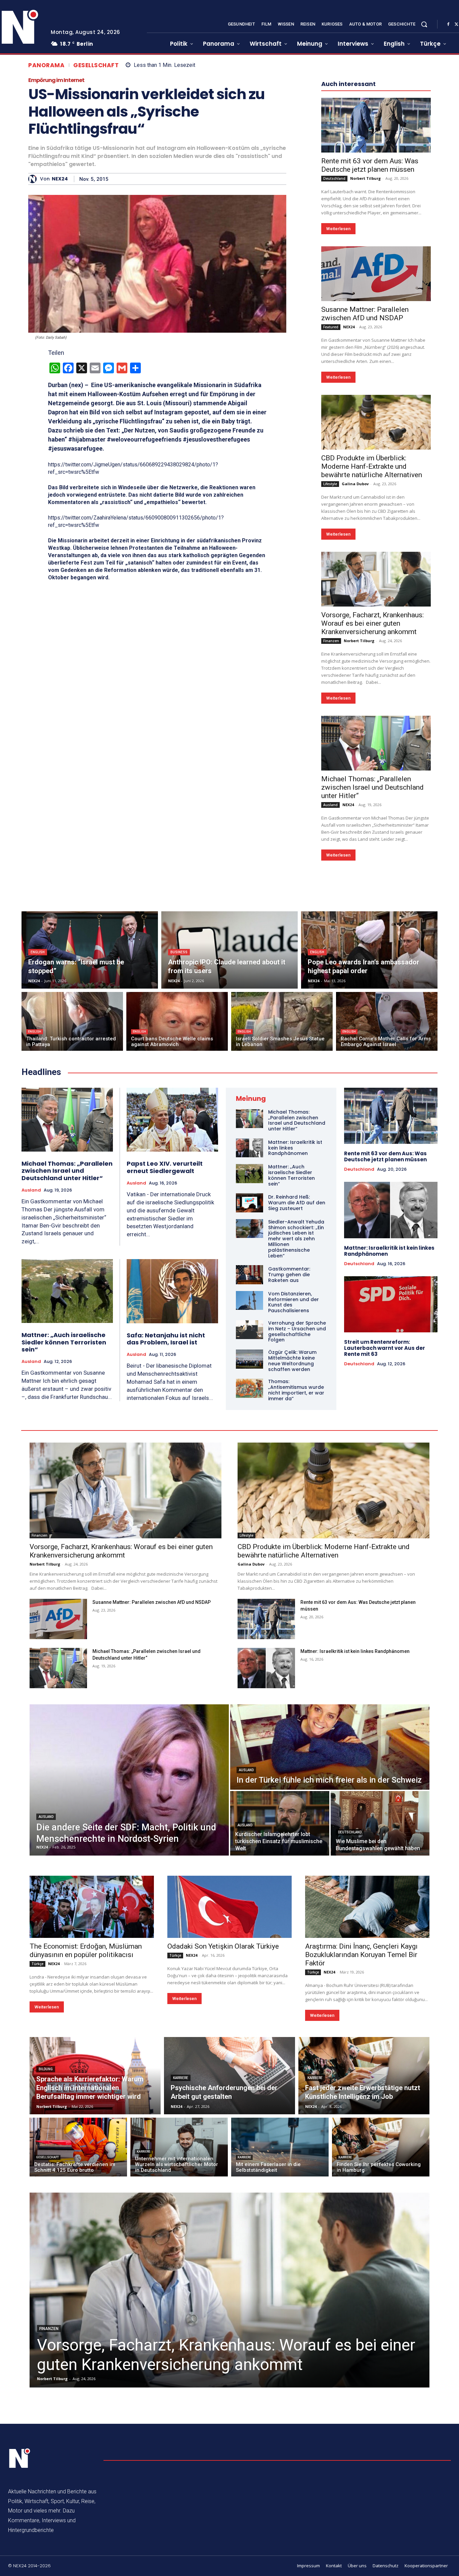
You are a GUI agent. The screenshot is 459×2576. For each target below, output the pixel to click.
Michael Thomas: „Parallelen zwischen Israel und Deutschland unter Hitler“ (372, 787)
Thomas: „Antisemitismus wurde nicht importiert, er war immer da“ (296, 1390)
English (38, 952)
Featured (331, 327)
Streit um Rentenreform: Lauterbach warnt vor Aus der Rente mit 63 (385, 1348)
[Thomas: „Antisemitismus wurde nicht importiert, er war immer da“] (249, 1388)
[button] (424, 24)
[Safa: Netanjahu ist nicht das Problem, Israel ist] (173, 1291)
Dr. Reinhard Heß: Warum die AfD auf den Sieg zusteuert (297, 1203)
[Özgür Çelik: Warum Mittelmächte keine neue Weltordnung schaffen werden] (249, 1359)
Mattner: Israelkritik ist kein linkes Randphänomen (389, 1251)
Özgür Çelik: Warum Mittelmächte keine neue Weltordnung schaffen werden (292, 1361)
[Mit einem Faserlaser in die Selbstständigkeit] (280, 2147)
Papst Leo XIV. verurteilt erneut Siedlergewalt (165, 1167)
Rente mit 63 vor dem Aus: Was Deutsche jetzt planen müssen (370, 165)
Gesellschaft (96, 65)
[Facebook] (448, 25)
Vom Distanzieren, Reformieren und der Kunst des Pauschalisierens (294, 1302)
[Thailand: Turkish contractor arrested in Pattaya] (72, 1021)
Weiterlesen (338, 229)
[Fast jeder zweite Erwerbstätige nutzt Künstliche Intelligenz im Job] (364, 2076)
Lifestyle (330, 484)
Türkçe (37, 1964)
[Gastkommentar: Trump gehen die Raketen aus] (249, 1275)
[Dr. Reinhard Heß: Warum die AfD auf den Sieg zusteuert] (249, 1203)
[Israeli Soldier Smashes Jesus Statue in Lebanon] (282, 1021)
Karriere (181, 2078)
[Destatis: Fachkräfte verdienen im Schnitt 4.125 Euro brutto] (78, 2147)
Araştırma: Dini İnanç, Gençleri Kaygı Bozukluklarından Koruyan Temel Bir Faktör (361, 1955)
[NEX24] (34, 179)
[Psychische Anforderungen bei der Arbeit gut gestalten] (229, 2076)
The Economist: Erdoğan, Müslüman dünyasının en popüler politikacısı (86, 1950)
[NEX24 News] (20, 2458)
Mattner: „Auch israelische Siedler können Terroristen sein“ (64, 1342)
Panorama (46, 65)
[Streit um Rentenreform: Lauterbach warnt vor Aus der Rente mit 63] (391, 1304)
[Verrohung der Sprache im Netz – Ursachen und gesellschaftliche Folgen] (249, 1330)
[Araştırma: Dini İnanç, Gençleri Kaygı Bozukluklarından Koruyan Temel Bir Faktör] (367, 1907)
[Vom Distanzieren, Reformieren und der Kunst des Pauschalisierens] (249, 1300)
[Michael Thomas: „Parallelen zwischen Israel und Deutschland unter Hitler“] (376, 743)
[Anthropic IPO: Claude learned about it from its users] (229, 950)
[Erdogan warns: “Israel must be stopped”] (90, 950)
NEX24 (60, 179)
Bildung (46, 2069)
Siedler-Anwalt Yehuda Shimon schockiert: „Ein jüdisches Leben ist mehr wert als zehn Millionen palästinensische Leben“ (296, 1239)
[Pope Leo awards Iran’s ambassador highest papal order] (369, 950)
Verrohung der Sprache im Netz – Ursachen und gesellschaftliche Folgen (297, 1331)
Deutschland (334, 178)
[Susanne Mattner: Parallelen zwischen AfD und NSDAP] (376, 274)
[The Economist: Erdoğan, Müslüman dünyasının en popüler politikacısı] (92, 1907)
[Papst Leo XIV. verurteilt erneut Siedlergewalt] (173, 1120)
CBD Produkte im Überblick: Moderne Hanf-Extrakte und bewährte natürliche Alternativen (372, 466)
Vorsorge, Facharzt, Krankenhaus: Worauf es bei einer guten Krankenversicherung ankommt (372, 623)
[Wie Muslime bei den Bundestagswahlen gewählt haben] (380, 1823)
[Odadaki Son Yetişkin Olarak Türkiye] (229, 1907)
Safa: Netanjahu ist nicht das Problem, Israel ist (166, 1339)
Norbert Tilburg (365, 178)
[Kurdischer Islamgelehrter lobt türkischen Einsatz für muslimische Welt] (280, 1823)
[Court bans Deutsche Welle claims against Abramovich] (177, 1021)
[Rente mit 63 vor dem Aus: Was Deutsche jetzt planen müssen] (376, 125)
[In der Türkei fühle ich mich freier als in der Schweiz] (330, 1747)
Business (179, 952)
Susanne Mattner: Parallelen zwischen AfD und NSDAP (365, 314)
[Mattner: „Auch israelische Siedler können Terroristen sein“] (67, 1291)
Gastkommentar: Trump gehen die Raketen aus (289, 1275)
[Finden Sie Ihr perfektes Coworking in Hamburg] (381, 2147)
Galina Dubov (355, 484)
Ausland (330, 805)
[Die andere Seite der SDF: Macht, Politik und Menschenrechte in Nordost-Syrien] (129, 1780)
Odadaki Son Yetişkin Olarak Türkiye (223, 1946)
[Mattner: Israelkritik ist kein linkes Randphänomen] (249, 1148)
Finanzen (331, 641)
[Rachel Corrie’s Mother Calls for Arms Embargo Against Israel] (387, 1021)
